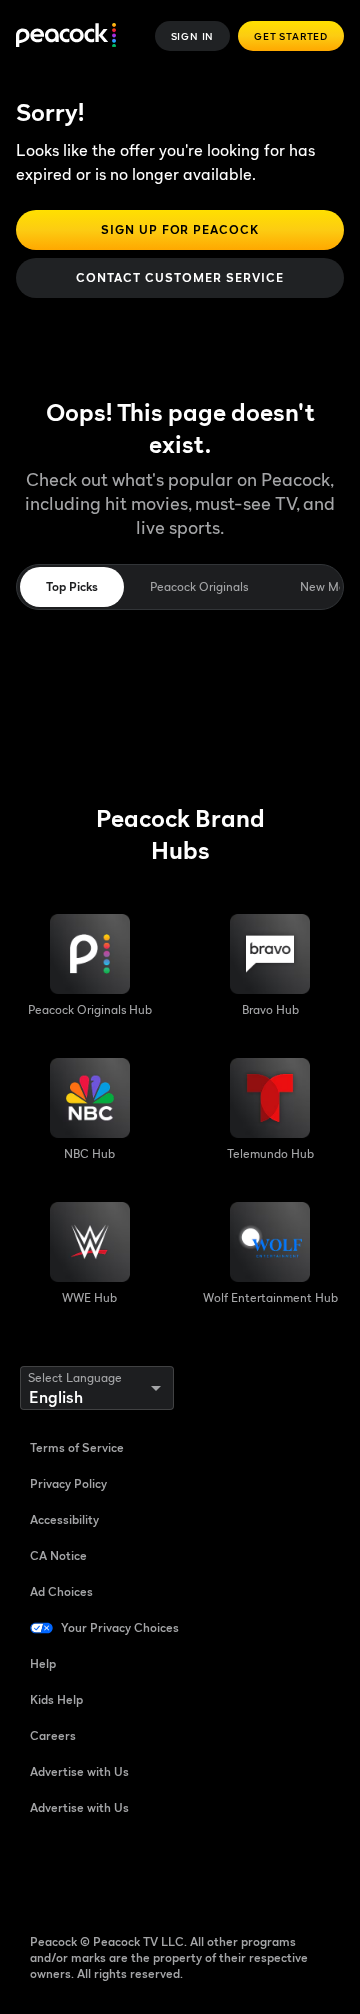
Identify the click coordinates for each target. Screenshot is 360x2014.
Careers (53, 1735)
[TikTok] (98, 1872)
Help (43, 1663)
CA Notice (58, 1555)
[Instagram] (202, 1872)
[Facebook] (46, 1872)
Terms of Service (77, 1447)
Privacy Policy (68, 1483)
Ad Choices (61, 1591)
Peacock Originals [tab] (199, 586)
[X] (254, 1872)
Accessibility (64, 1519)
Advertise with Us (79, 1771)
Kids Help (56, 1699)
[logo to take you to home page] (66, 36)
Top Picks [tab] (72, 586)
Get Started (291, 36)
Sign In (193, 36)
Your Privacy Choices (120, 1627)
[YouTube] (150, 1872)
